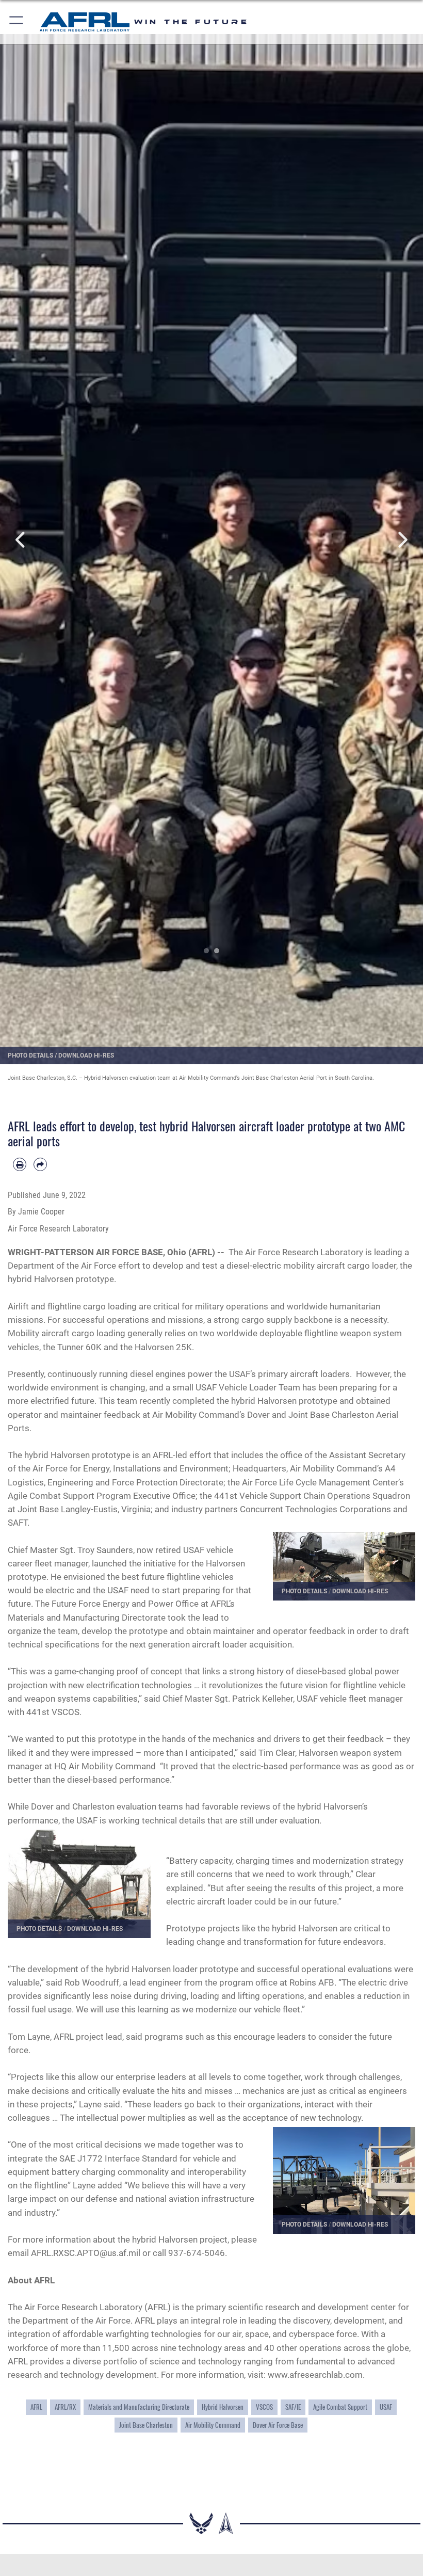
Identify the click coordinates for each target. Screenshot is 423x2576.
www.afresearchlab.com (315, 2375)
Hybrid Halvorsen (223, 2407)
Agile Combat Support (340, 2407)
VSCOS (264, 2407)
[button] (17, 22)
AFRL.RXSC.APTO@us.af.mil (86, 2253)
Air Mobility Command (213, 2425)
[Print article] (20, 1164)
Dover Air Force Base (278, 2425)
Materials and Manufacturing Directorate (139, 2407)
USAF (386, 2407)
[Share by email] (40, 1164)
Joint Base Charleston (146, 2425)
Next (402, 540)
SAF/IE (293, 2407)
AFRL (36, 2407)
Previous (21, 540)
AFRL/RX (65, 2407)
